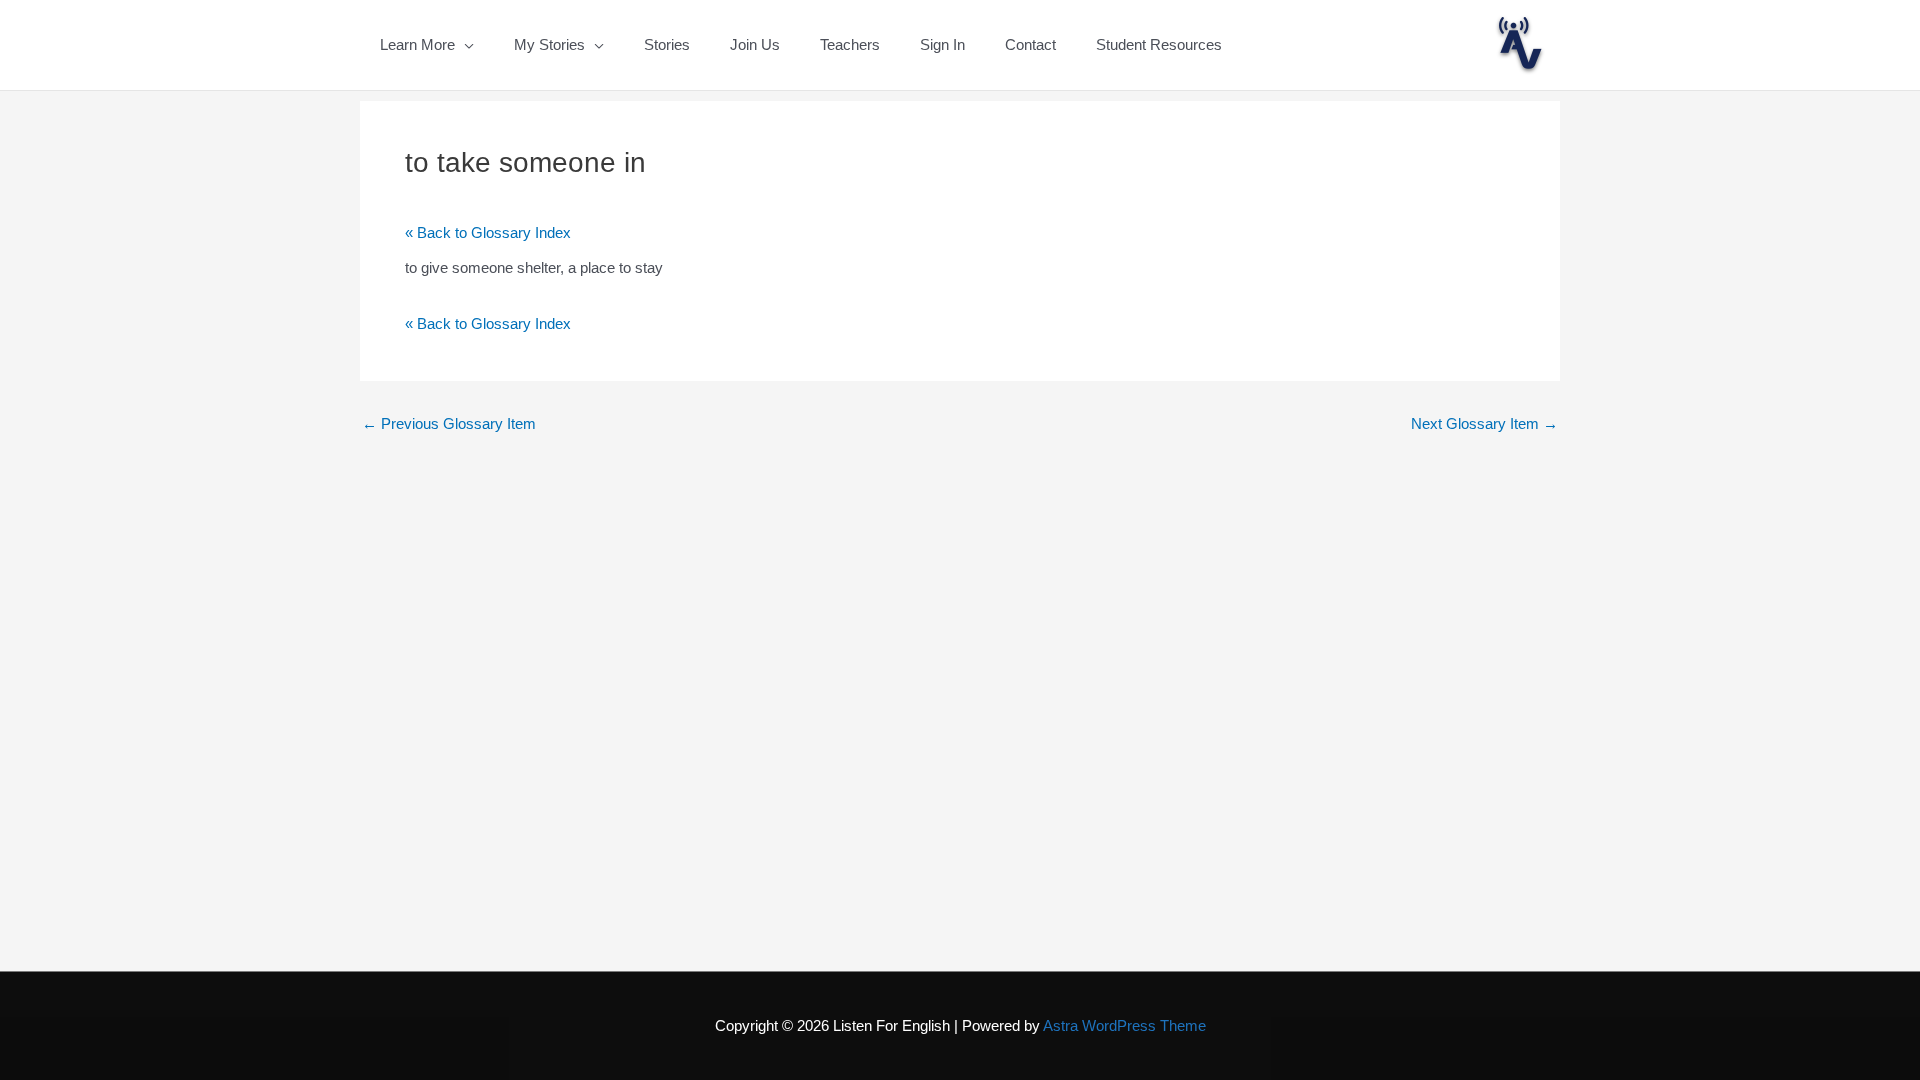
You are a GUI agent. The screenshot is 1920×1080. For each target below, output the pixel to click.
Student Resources (1159, 44)
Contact (1030, 44)
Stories (667, 44)
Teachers (850, 44)
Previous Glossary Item (449, 423)
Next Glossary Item (1484, 423)
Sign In (942, 44)
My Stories (549, 44)
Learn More (417, 44)
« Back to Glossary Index (488, 232)
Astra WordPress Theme (1124, 1025)
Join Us (755, 44)
